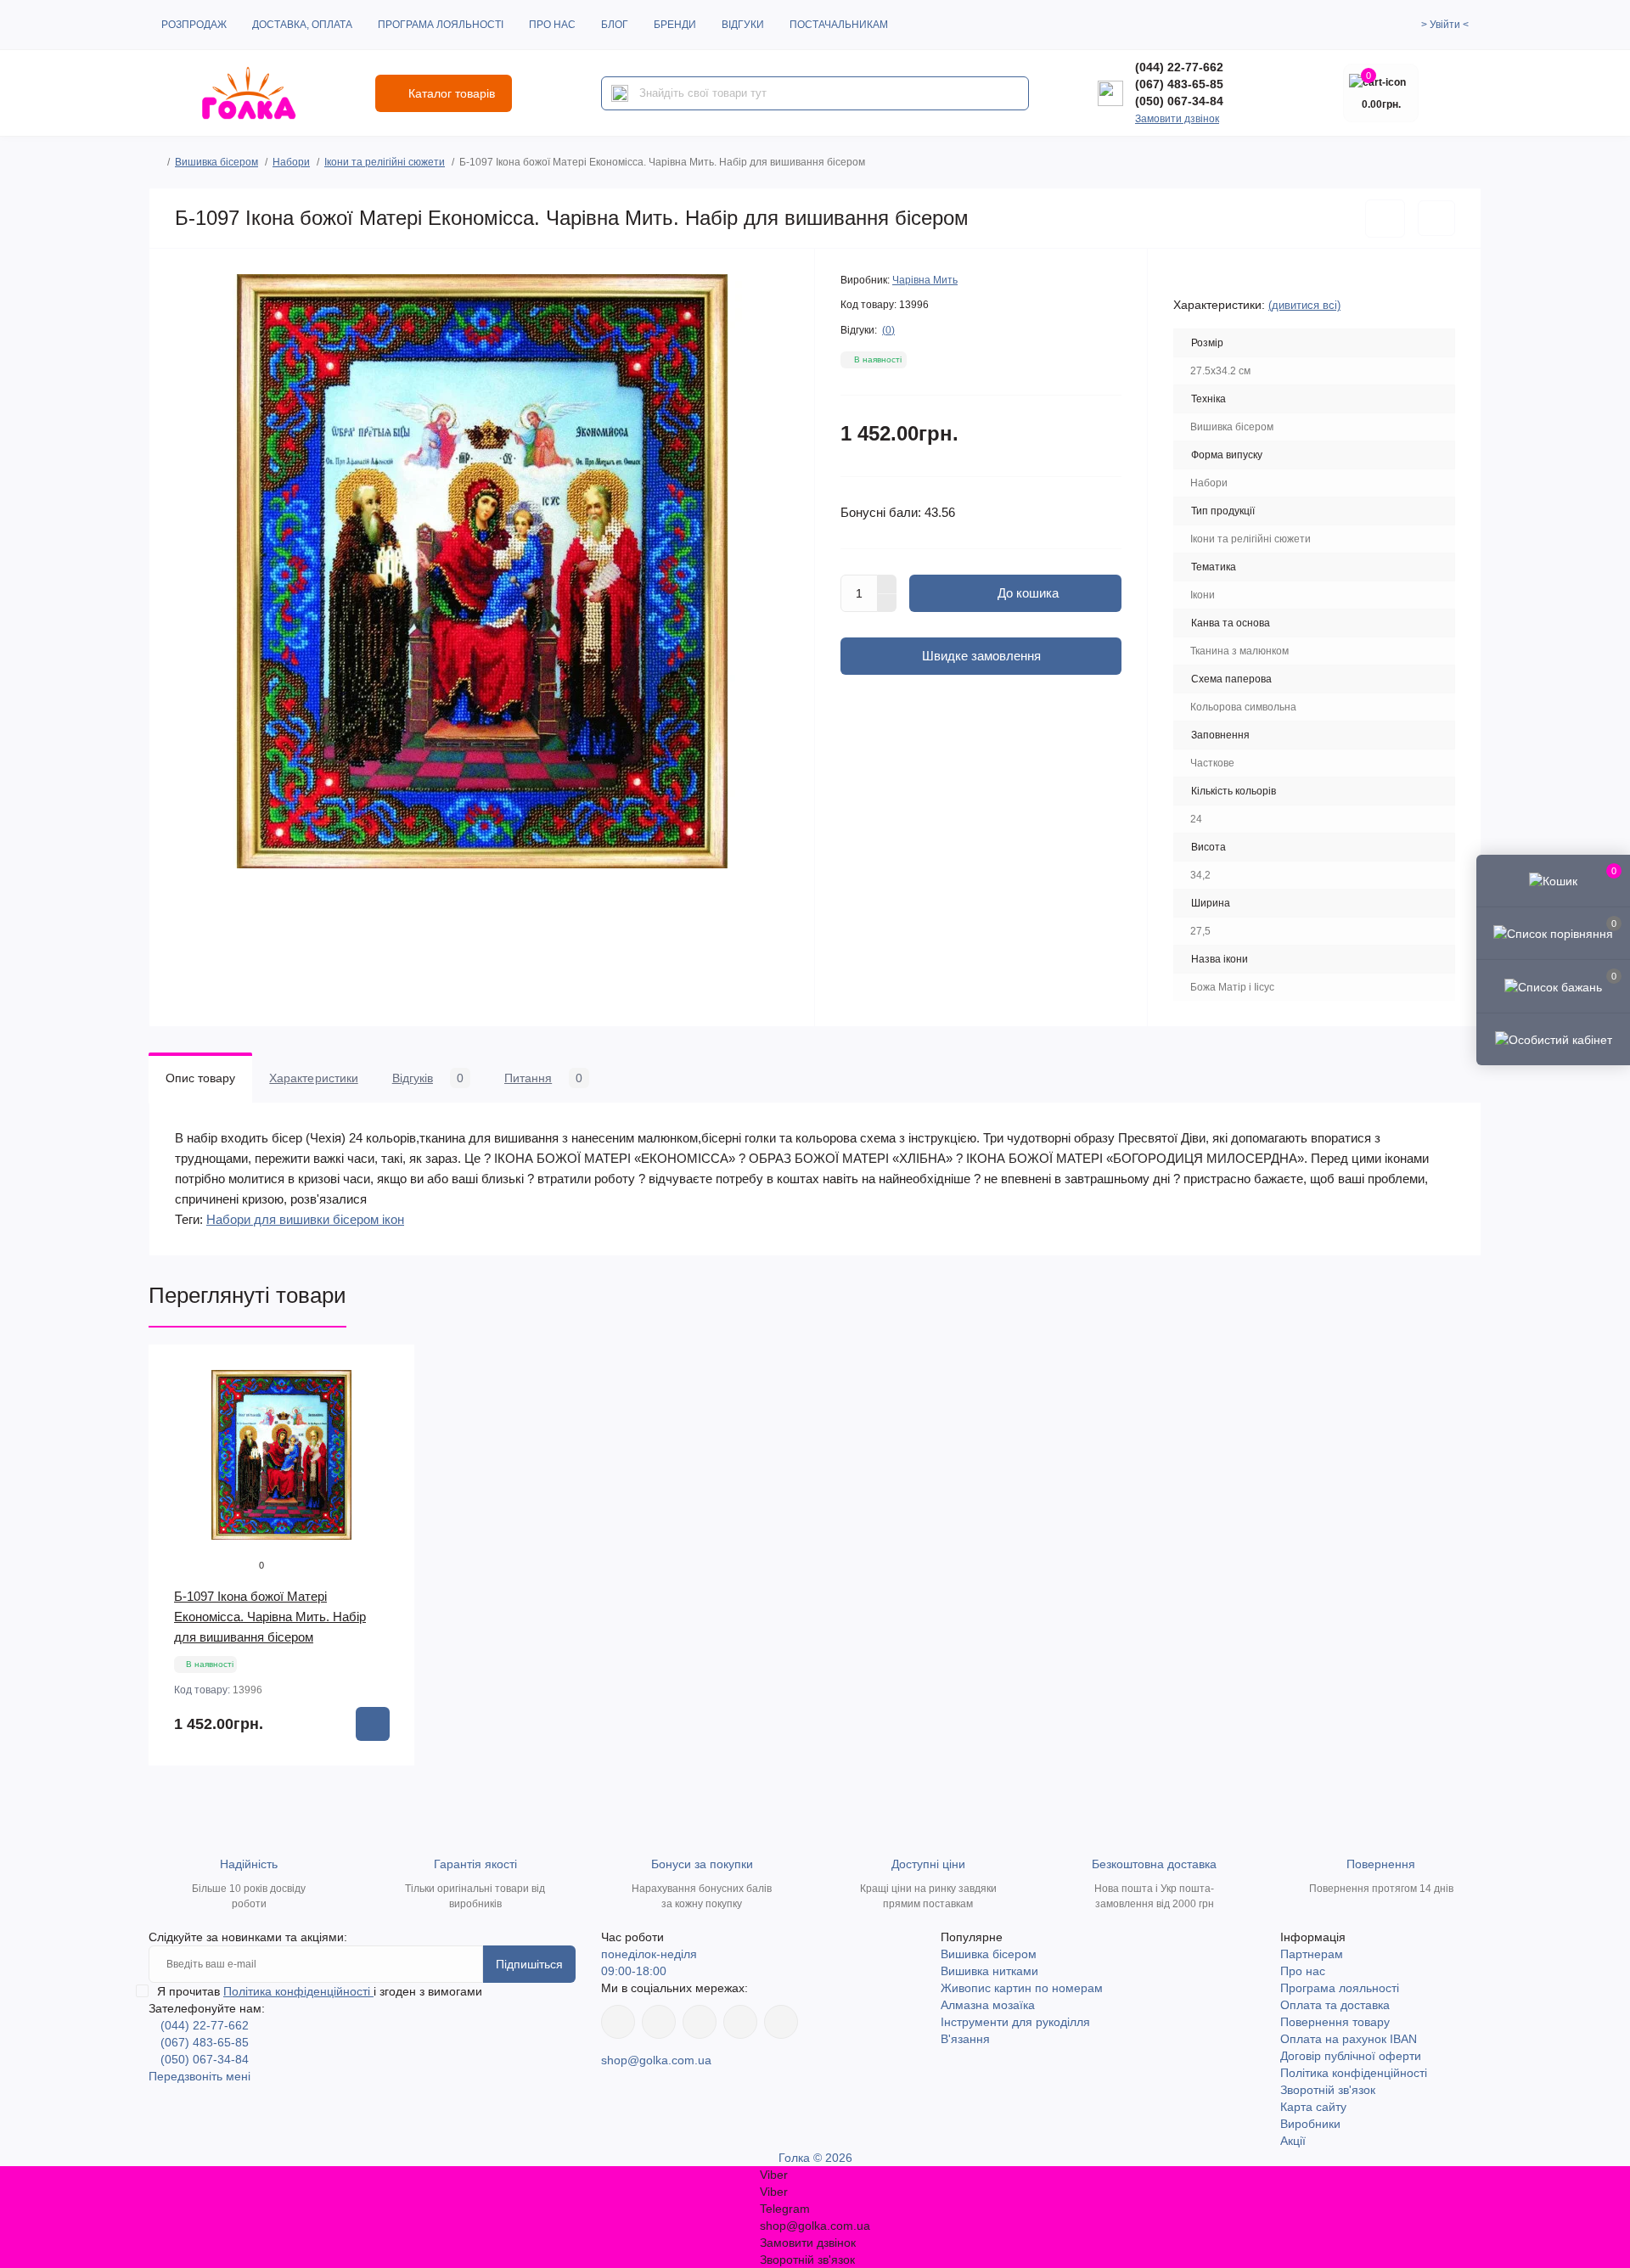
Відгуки (743, 25)
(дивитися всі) (1304, 305)
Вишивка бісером (216, 162)
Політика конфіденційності (298, 1991)
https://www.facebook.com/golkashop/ (618, 2022)
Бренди (675, 25)
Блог (615, 25)
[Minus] (887, 603)
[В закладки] (1385, 219)
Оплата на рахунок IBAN (1349, 2039)
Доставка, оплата (302, 25)
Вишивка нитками (989, 1971)
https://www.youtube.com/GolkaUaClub (700, 2022)
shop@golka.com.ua (656, 2060)
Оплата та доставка (1335, 2005)
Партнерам (1312, 1954)
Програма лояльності (441, 25)
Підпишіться (529, 1964)
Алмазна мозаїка (988, 2005)
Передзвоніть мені (200, 2076)
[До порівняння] (1436, 218)
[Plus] (887, 584)
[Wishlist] (390, 1402)
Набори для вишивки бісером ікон (305, 1219)
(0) (888, 330)
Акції (1293, 2141)
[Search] (620, 93)
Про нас (552, 25)
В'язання (965, 2039)
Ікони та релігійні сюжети (385, 162)
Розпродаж (194, 25)
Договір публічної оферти (1351, 2056)
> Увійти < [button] (1445, 25)
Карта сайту (1313, 2107)
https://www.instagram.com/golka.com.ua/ (659, 2022)
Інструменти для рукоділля (1015, 2022)
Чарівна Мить (925, 280)
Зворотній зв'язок (1328, 2090)
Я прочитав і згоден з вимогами (320, 1991)
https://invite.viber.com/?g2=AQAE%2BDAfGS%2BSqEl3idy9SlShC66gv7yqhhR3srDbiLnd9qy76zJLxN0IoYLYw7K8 (740, 2022)
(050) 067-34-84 (1179, 101)
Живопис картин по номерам (1022, 1988)
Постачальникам (839, 25)
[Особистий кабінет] (1553, 1039)
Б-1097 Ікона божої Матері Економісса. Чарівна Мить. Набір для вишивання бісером (270, 1617)
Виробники (1310, 2124)
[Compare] (390, 1434)
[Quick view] (390, 1370)
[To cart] (373, 1724)
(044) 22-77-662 (1179, 67)
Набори (291, 162)
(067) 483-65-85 (1179, 84)
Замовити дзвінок (1177, 119)
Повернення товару (1335, 2022)
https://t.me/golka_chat (781, 2022)
